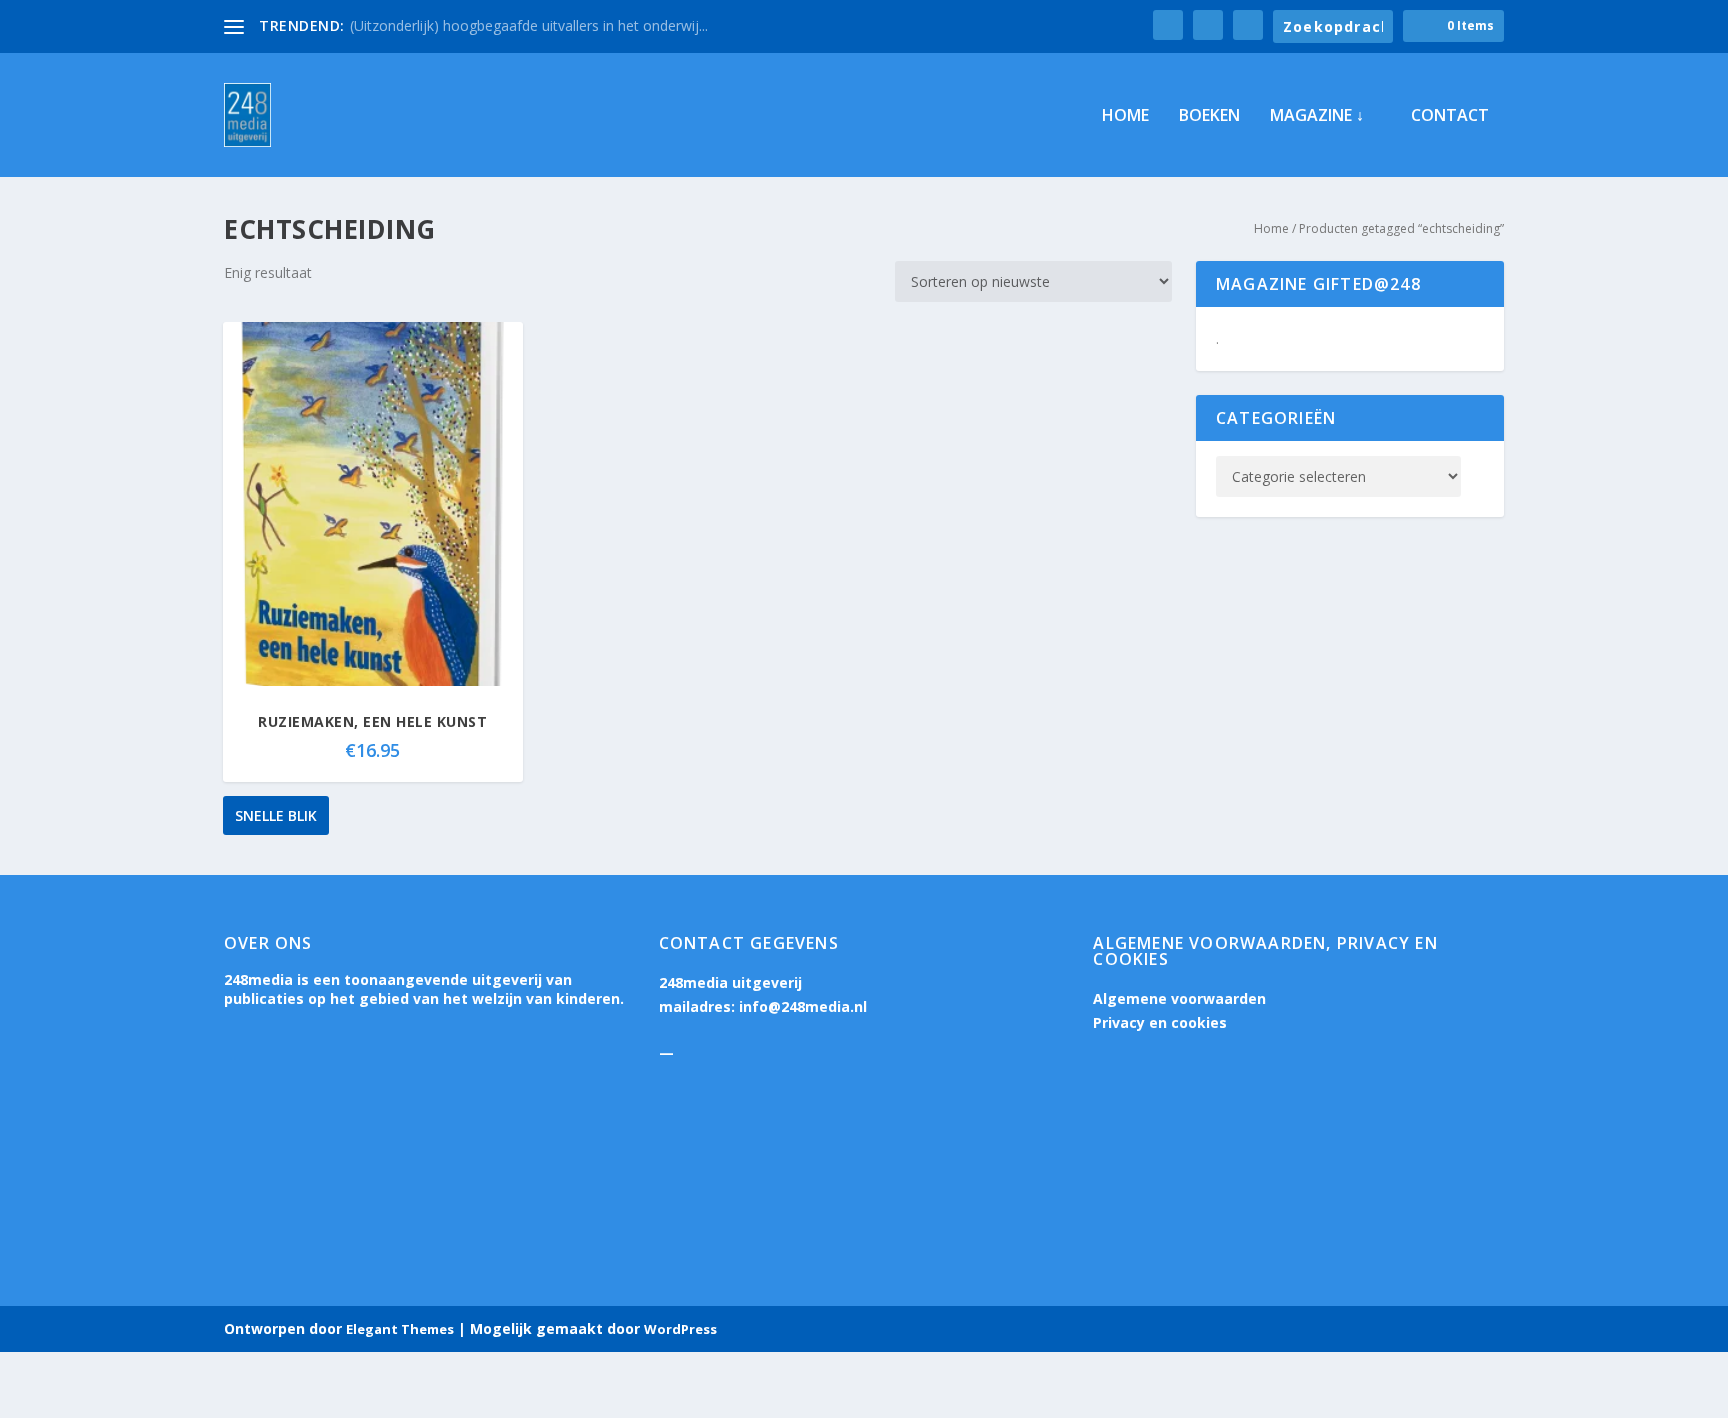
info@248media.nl (803, 1006)
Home (1125, 116)
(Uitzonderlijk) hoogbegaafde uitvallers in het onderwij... (529, 25)
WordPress (680, 1329)
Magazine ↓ (1317, 116)
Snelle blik (276, 815)
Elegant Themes (400, 1329)
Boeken (1209, 116)
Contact (1450, 116)
